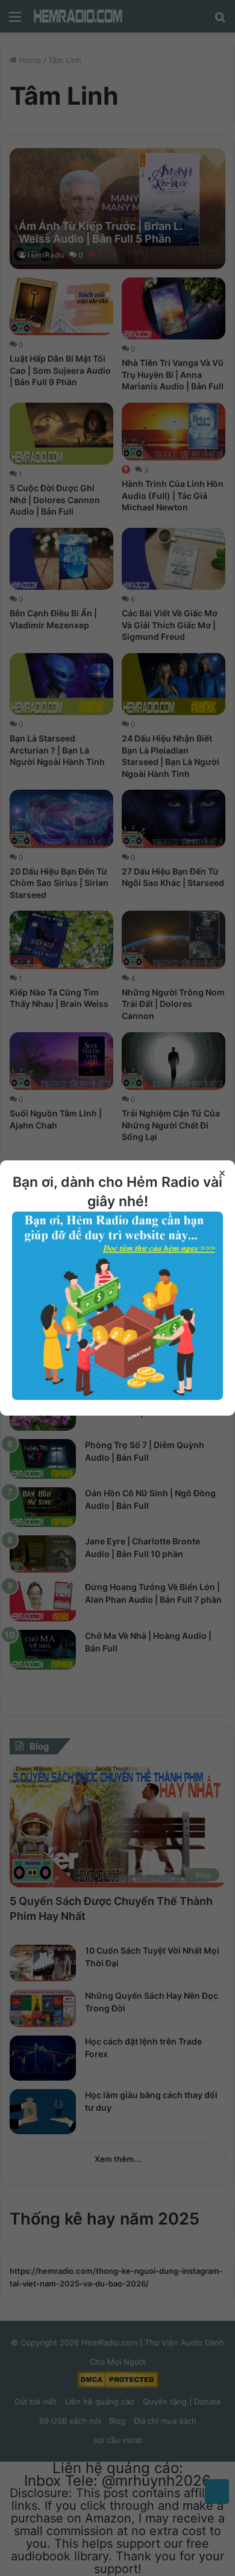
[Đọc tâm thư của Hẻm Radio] (117, 1397)
